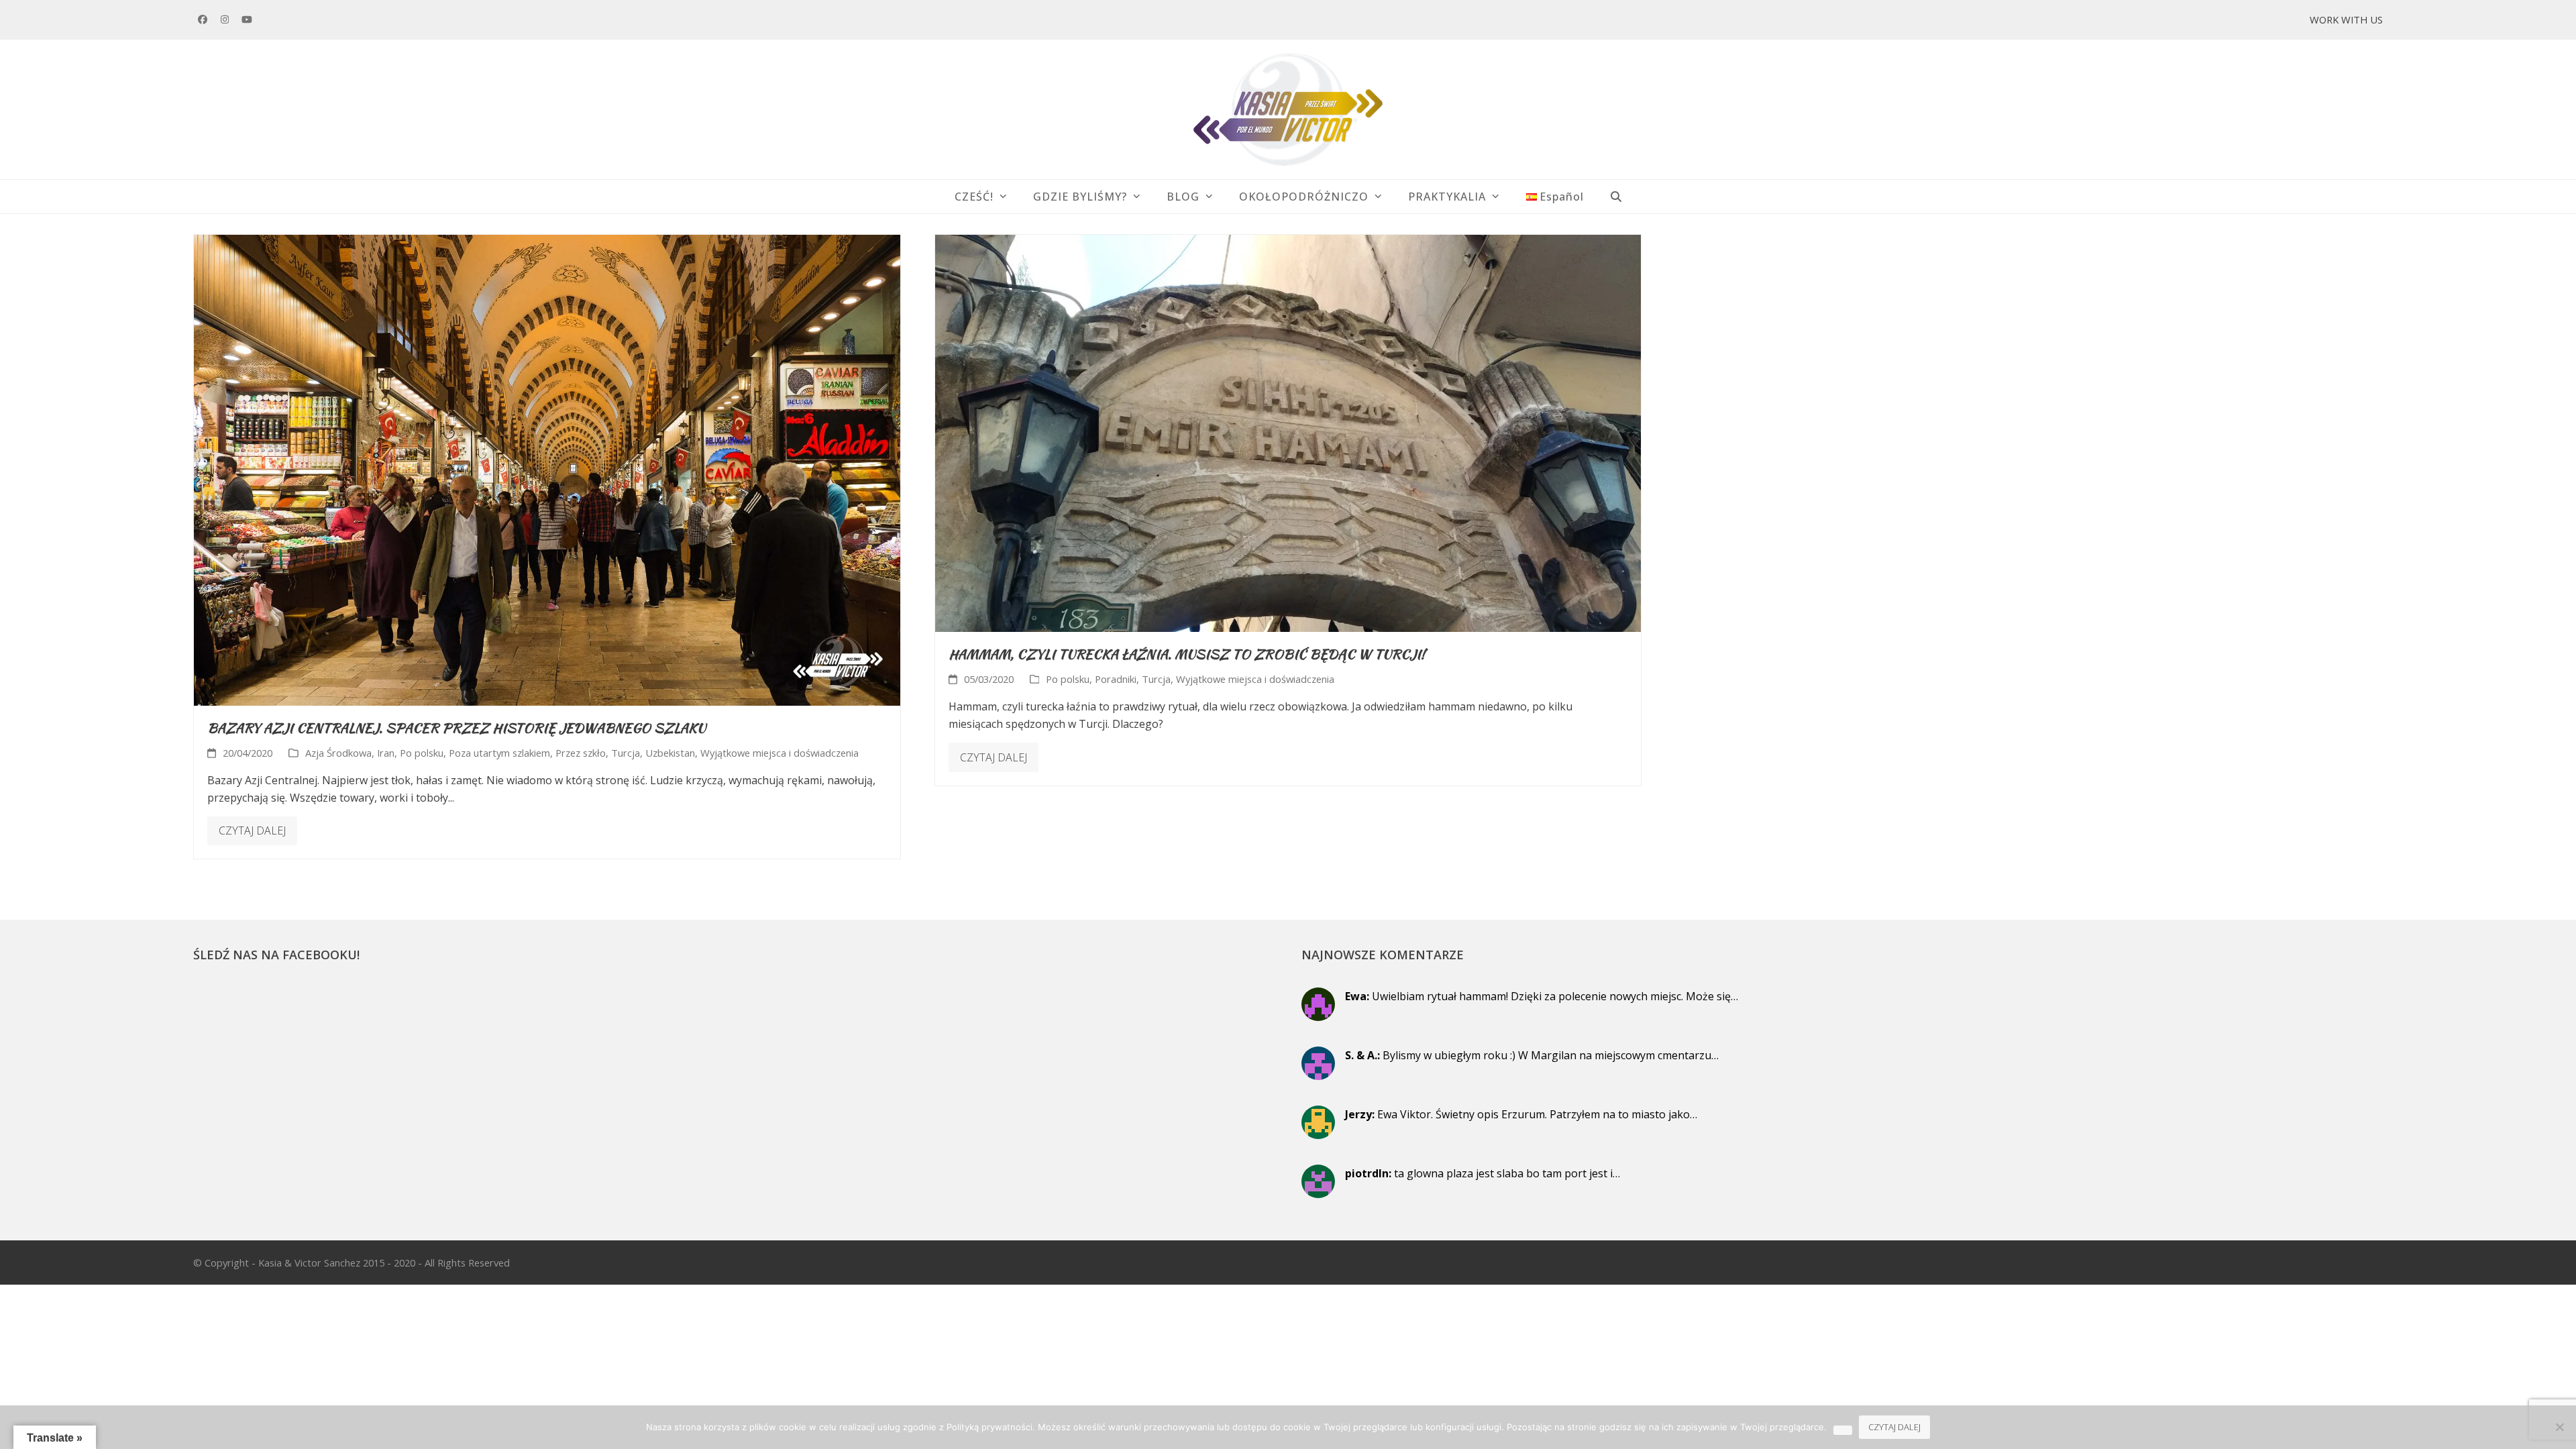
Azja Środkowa (338, 753)
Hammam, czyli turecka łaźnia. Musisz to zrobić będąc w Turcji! (1187, 654)
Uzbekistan (670, 753)
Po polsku (422, 753)
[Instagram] (225, 19)
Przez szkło (581, 753)
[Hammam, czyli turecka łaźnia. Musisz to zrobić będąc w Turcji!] (1288, 432)
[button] (1616, 197)
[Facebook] (203, 19)
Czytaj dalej (252, 830)
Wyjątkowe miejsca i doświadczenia (780, 753)
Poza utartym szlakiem (499, 753)
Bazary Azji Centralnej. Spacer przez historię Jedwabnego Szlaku (457, 728)
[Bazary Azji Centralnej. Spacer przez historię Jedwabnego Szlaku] (547, 469)
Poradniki (1116, 679)
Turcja (626, 753)
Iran (386, 753)
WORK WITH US (2346, 19)
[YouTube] (247, 19)
